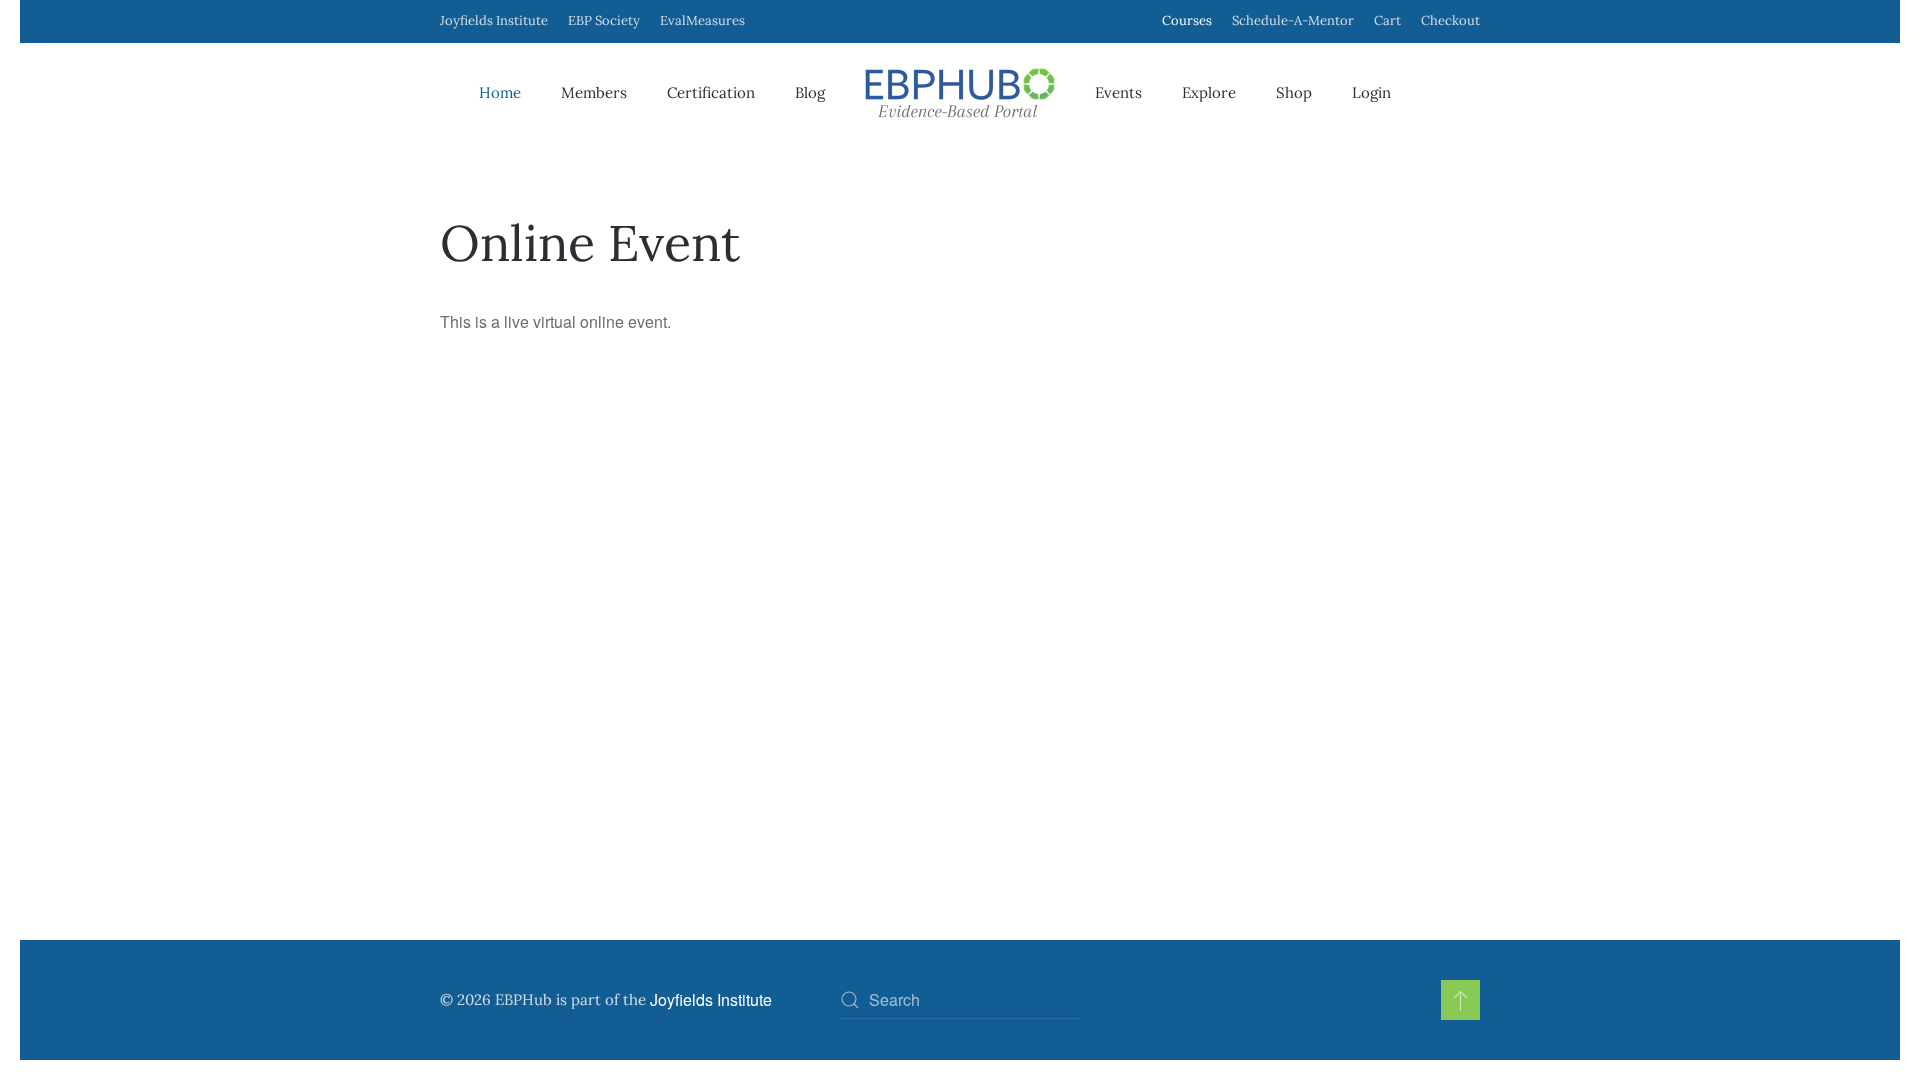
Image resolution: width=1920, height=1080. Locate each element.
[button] (1460, 1000)
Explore (1209, 92)
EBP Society (604, 20)
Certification (711, 92)
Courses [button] (1187, 20)
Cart (1387, 20)
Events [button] (1118, 92)
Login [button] (1371, 92)
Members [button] (594, 92)
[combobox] (960, 1000)
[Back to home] (960, 93)
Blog (810, 92)
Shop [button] (1294, 92)
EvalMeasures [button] (702, 20)
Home (500, 92)
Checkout (1450, 20)
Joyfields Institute (494, 20)
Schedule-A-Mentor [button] (1293, 20)
